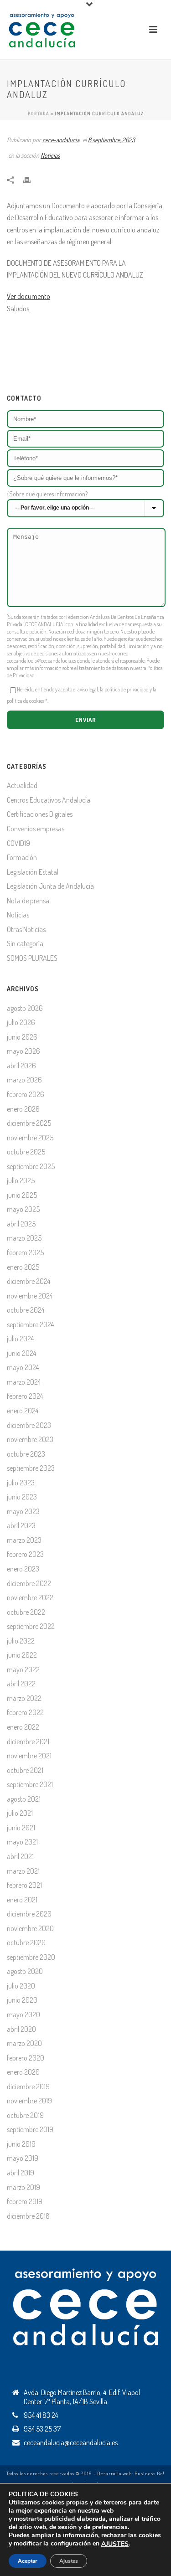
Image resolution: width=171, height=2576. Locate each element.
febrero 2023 (25, 1554)
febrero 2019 (25, 2201)
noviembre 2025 (30, 1138)
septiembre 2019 (30, 2129)
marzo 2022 (24, 1698)
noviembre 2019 (29, 2101)
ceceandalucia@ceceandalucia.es (41, 661)
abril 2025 (21, 1224)
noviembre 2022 (30, 1597)
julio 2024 (20, 1339)
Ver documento (28, 296)
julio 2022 (21, 1641)
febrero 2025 (25, 1252)
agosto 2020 (25, 1971)
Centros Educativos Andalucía (49, 800)
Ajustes (69, 2561)
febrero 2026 (26, 1094)
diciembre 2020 (29, 1914)
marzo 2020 (24, 2043)
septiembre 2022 (31, 1626)
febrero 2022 (25, 1712)
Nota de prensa (28, 901)
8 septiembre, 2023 (111, 140)
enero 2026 (23, 1109)
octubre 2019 (25, 2115)
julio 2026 (21, 1022)
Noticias (50, 155)
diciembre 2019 (28, 2087)
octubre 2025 (26, 1152)
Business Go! (150, 2473)
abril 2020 (21, 2029)
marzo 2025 (24, 1238)
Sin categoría (25, 943)
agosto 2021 (24, 1799)
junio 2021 (21, 1828)
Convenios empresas (36, 829)
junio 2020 (22, 2000)
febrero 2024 (25, 1396)
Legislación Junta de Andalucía (50, 886)
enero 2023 (23, 1569)
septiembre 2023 (31, 1468)
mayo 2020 (23, 2014)
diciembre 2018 (28, 2216)
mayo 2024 (23, 1367)
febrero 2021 (24, 1885)
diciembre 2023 (29, 1425)
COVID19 (18, 843)
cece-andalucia (61, 140)
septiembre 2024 (30, 1324)
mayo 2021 (22, 1842)
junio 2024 (21, 1353)
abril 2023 (21, 1525)
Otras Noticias (26, 929)
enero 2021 (22, 1900)
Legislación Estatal (33, 872)
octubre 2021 (25, 1770)
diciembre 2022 (29, 1583)
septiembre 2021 (30, 1784)
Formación (22, 857)
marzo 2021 (23, 1871)
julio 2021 (20, 1813)
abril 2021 (20, 1856)
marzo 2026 (24, 1080)
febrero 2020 (26, 2058)
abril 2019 (21, 2173)
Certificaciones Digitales (40, 814)
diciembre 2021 (28, 1741)
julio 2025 (21, 1180)
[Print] (31, 179)
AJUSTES (115, 2544)
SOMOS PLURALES (32, 958)
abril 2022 (21, 1684)
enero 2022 (23, 1727)
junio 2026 (22, 1037)
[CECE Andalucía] (42, 29)
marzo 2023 (24, 1540)
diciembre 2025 (29, 1123)
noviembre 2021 (29, 1756)
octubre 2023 (26, 1454)
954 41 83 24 (41, 2415)
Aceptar (28, 2561)
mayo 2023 (23, 1511)
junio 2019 (21, 2144)
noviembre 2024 (30, 1296)
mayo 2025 (23, 1209)
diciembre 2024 (28, 1281)
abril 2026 (21, 1066)
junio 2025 (22, 1195)
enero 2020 (23, 2072)
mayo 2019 (23, 2158)
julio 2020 (21, 1986)
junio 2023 (22, 1497)
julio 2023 (21, 1483)
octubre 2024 (26, 1310)
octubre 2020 (26, 1942)
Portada (39, 113)
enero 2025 (23, 1267)
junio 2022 (22, 1655)
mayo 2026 (23, 1051)
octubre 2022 (26, 1612)
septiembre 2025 (31, 1166)
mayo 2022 (23, 1669)
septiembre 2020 (31, 1957)
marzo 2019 (23, 2187)
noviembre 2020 (30, 1928)
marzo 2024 (24, 1382)
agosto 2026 (25, 1008)
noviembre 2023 (30, 1439)
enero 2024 (23, 1411)
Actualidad (22, 785)
